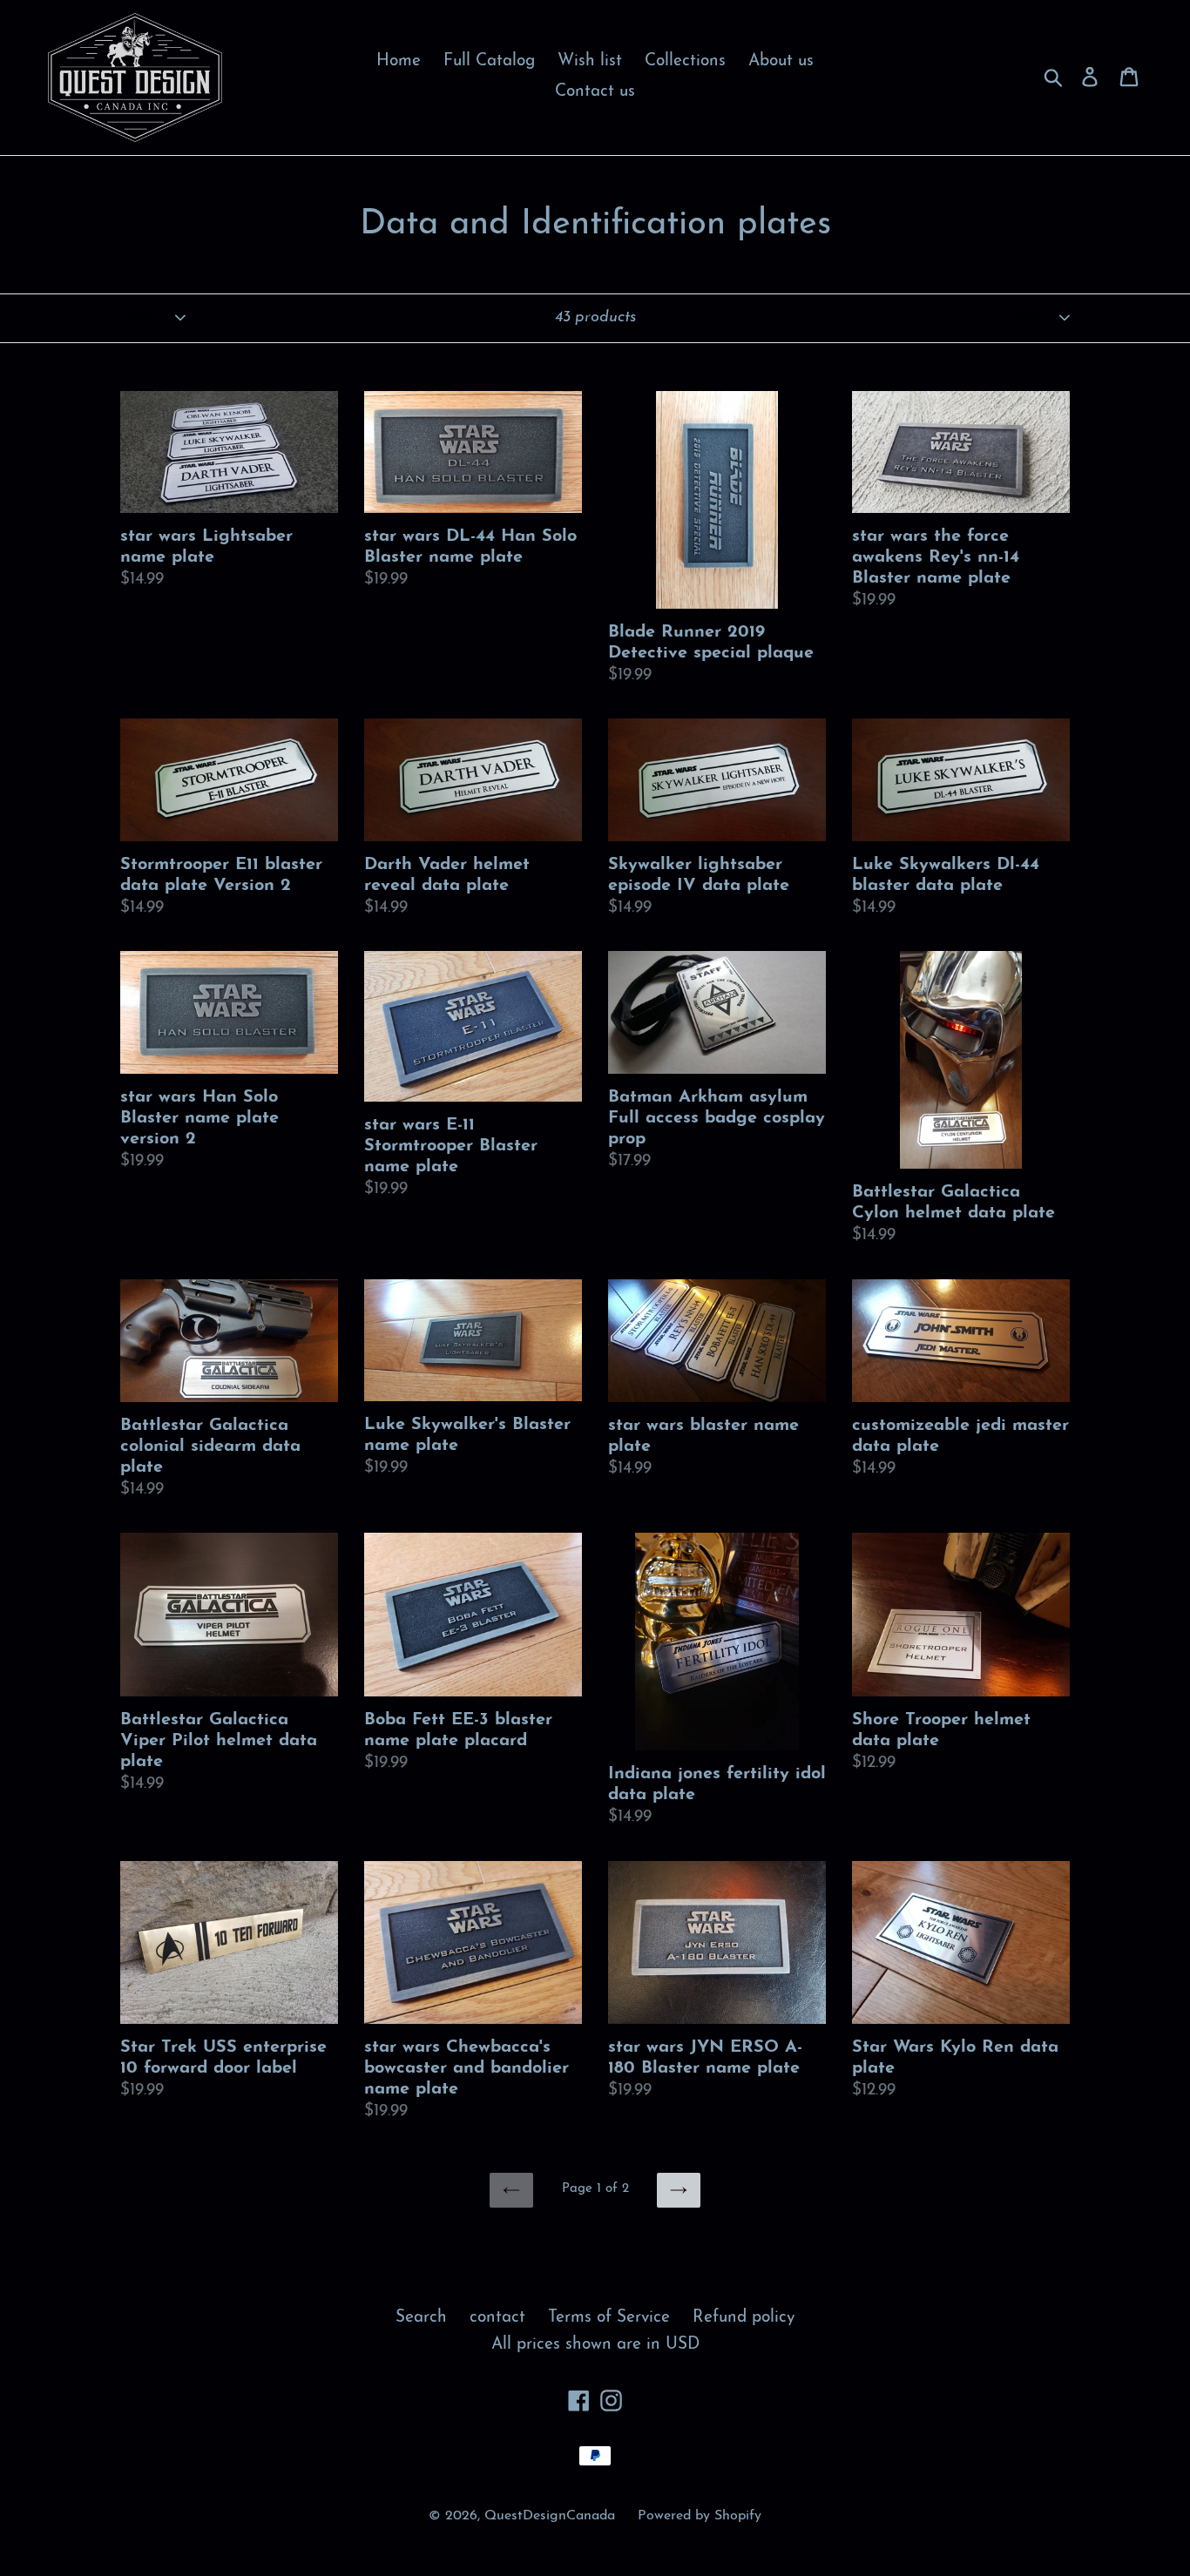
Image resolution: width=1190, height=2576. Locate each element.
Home (399, 61)
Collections (685, 61)
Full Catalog (489, 61)
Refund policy (744, 2318)
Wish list (590, 61)
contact (497, 2318)
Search (421, 2318)
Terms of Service (609, 2318)
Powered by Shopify (700, 2516)
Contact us (595, 92)
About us (781, 61)
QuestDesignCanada (550, 2516)
